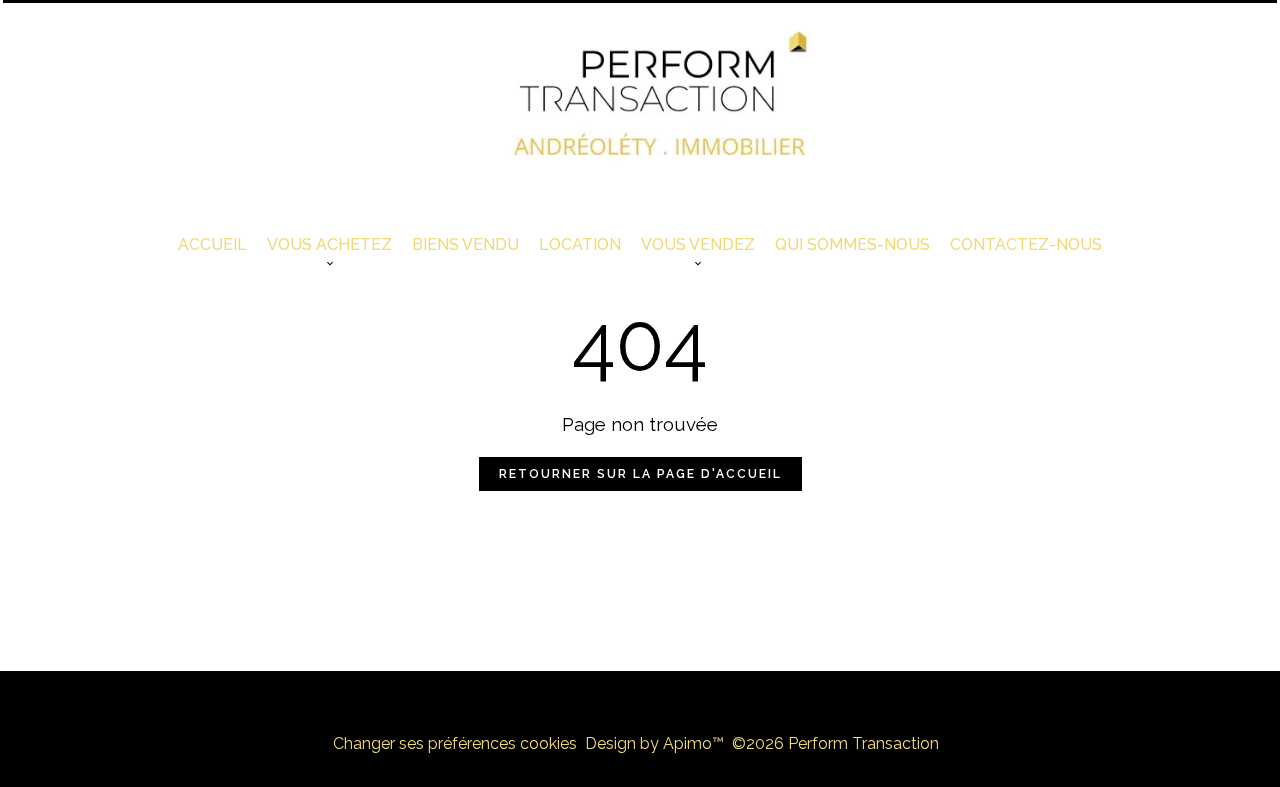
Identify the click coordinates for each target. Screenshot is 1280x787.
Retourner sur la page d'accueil (640, 474)
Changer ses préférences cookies (455, 743)
